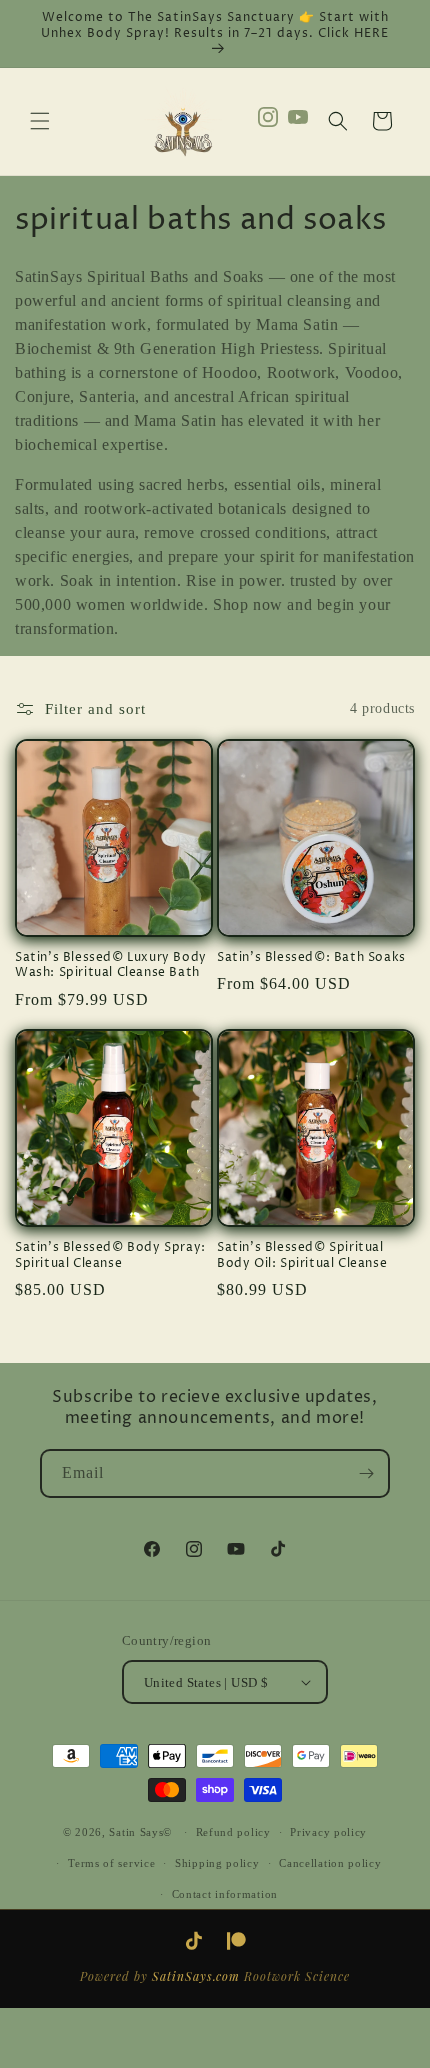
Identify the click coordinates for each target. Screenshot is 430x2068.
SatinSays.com (196, 1976)
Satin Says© (140, 1832)
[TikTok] (194, 1941)
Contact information (225, 1894)
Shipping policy (217, 1863)
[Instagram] (268, 121)
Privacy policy (328, 1832)
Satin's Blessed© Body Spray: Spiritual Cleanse (110, 1255)
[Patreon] (236, 1941)
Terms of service (111, 1863)
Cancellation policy (330, 1863)
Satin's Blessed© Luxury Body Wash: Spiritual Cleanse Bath (111, 965)
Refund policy (233, 1832)
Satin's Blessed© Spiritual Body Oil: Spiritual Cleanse (302, 1255)
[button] (40, 121)
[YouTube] (298, 121)
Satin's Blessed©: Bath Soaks (311, 958)
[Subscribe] (366, 1473)
